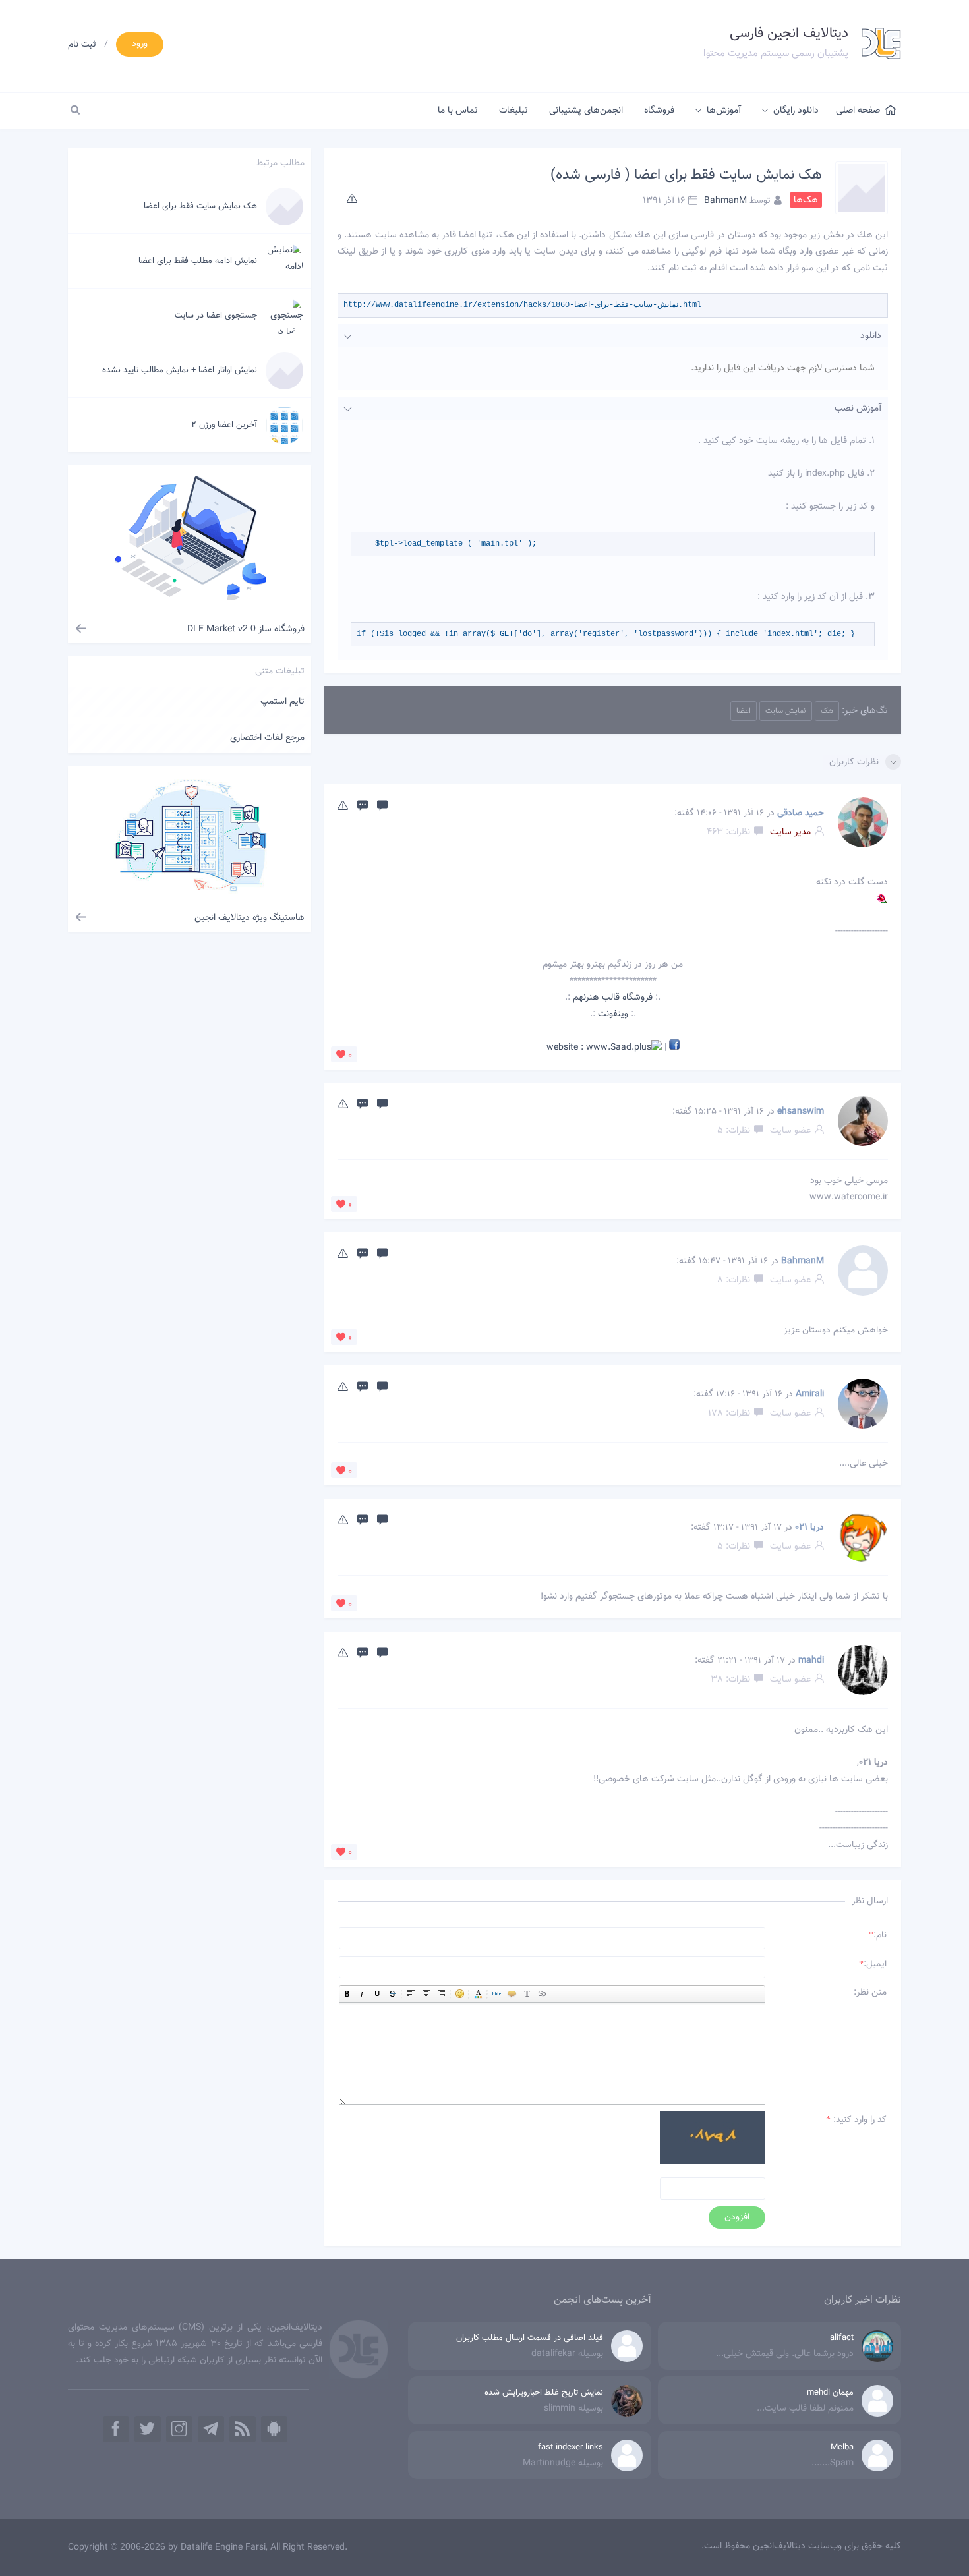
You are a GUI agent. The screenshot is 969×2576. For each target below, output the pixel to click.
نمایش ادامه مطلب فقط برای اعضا (198, 261)
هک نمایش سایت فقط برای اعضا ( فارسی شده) (686, 175)
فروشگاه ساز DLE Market (246, 629)
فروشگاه (659, 111)
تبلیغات (514, 111)
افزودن (737, 2218)
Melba (842, 2447)
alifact (842, 2338)
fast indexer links (571, 2447)
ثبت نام (82, 45)
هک (827, 711)
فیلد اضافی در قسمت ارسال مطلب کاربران (530, 2338)
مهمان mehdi (830, 2393)
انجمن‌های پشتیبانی (586, 111)
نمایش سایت (786, 711)
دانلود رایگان (796, 111)
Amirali (810, 1394)
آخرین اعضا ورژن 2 (224, 425)
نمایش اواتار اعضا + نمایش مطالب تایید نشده (180, 370)
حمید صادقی (801, 813)
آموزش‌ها (724, 111)
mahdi (811, 1661)
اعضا (744, 711)
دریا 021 (809, 1528)
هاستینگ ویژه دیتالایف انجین (250, 918)
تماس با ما (458, 111)
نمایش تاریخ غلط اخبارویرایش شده (544, 2393)
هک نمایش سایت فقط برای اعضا (200, 206)
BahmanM (725, 200)
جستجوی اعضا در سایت (216, 316)
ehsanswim (801, 1112)
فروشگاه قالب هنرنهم (613, 998)
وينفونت (613, 1014)
